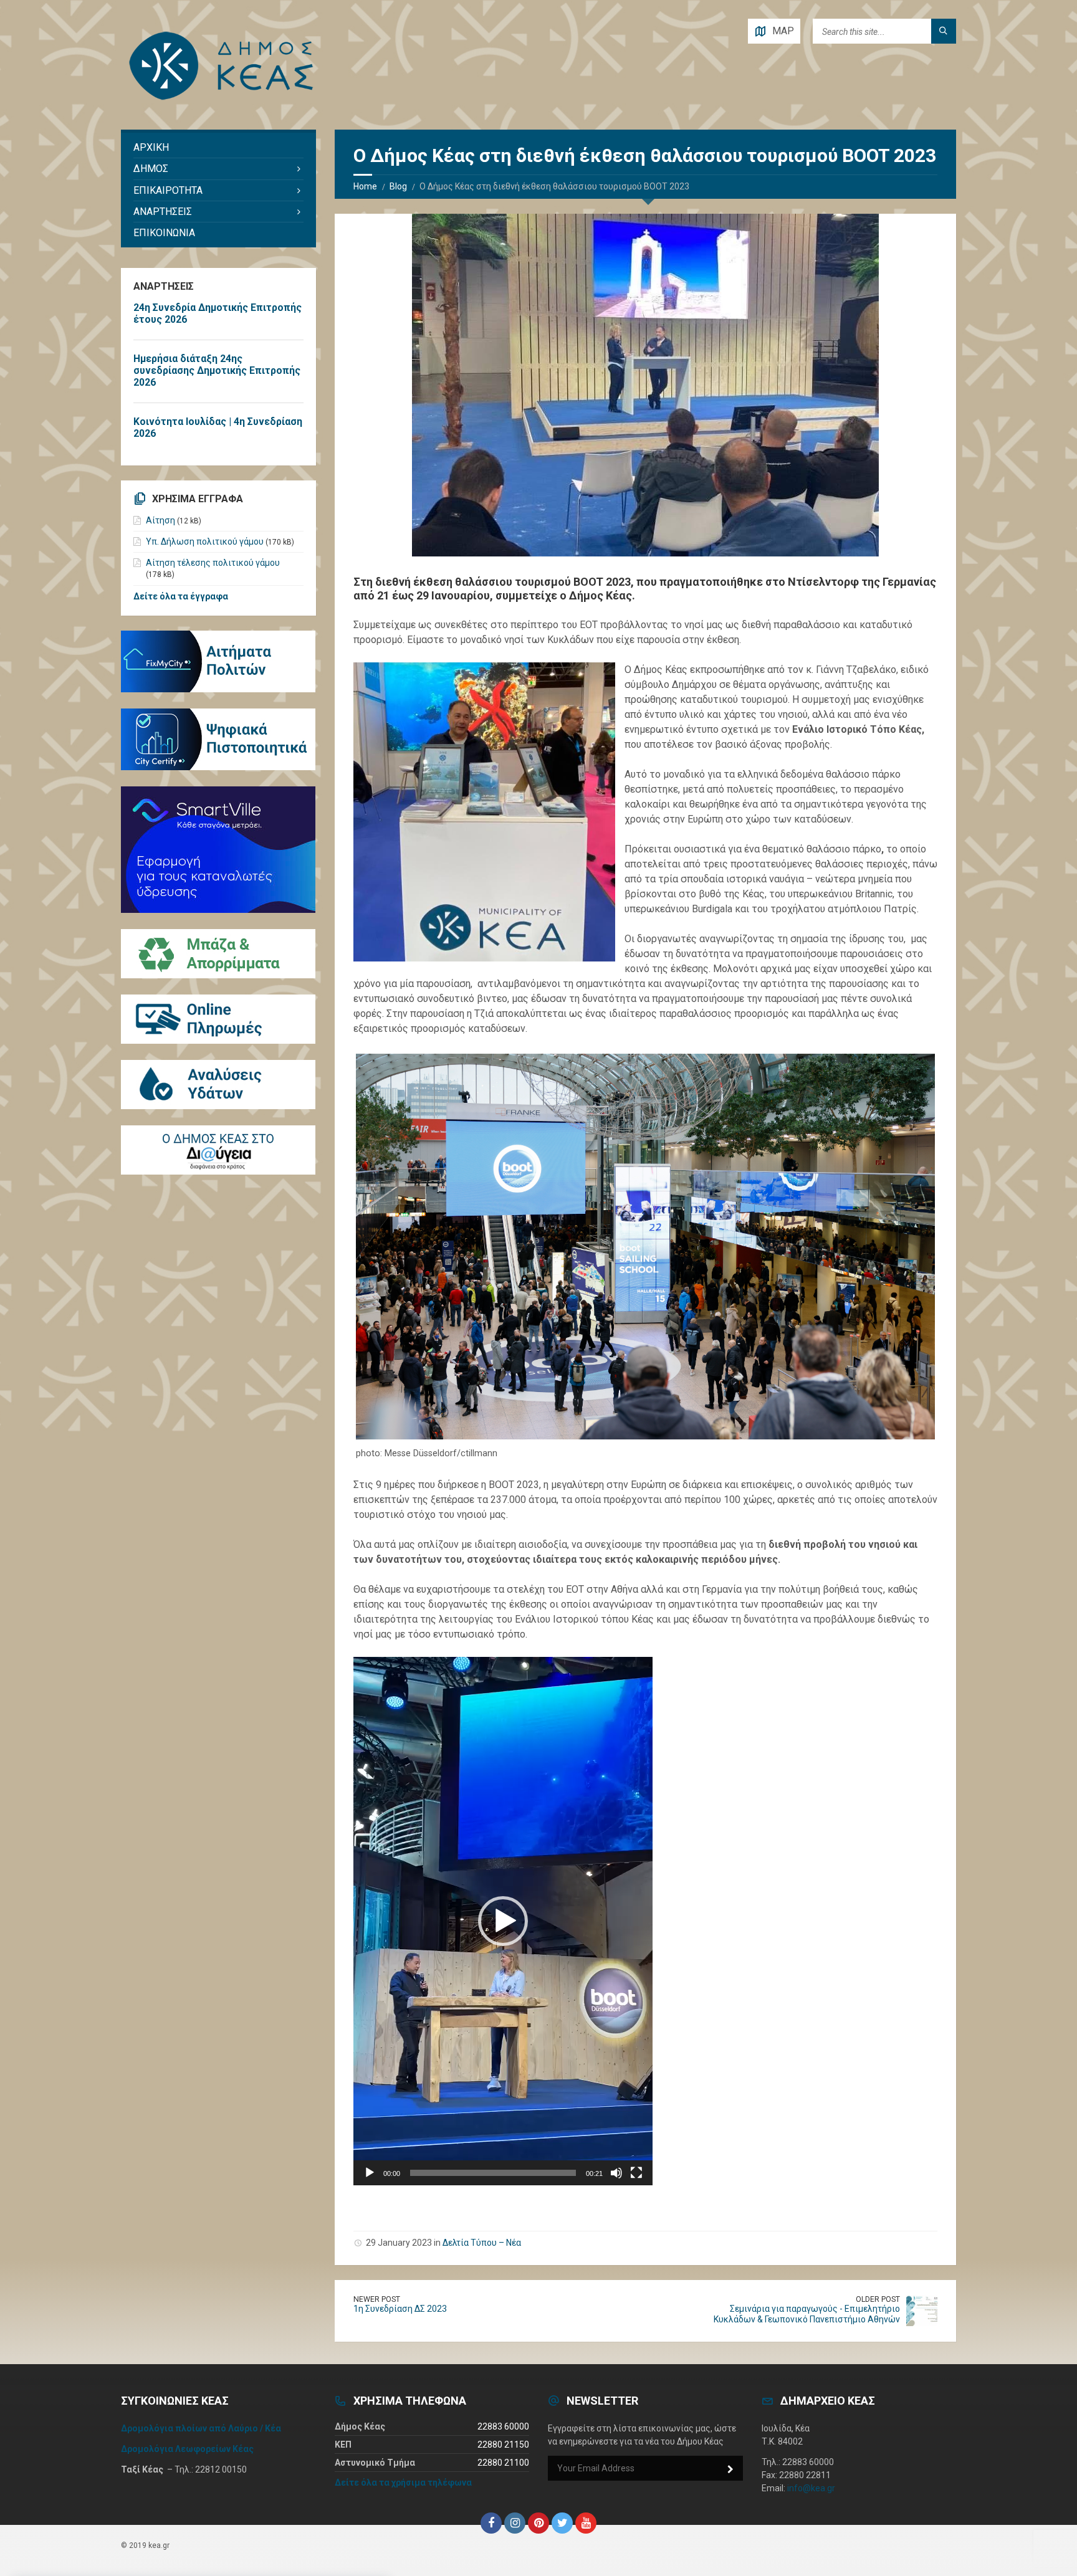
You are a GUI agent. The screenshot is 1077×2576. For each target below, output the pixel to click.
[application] (503, 1921)
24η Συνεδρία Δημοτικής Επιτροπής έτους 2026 (218, 313)
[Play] (370, 2173)
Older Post (878, 2299)
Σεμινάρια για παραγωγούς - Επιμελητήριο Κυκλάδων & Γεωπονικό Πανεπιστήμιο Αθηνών (807, 2314)
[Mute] (616, 2173)
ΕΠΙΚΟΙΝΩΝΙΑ (164, 233)
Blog (398, 186)
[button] (503, 1921)
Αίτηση (160, 520)
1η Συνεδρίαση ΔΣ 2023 (400, 2309)
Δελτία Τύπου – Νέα (482, 2243)
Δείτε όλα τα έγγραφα (181, 596)
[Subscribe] (730, 2469)
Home (365, 186)
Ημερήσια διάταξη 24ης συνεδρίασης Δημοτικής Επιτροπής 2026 (217, 370)
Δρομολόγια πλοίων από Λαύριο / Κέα (201, 2428)
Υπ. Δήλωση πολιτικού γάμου (205, 541)
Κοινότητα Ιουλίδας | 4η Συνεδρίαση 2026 (218, 427)
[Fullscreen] (636, 2173)
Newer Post (377, 2299)
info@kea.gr (811, 2488)
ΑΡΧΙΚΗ (151, 147)
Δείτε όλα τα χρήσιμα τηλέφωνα (403, 2483)
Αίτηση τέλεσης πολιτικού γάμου (213, 563)
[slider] (493, 2173)
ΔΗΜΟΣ (151, 169)
